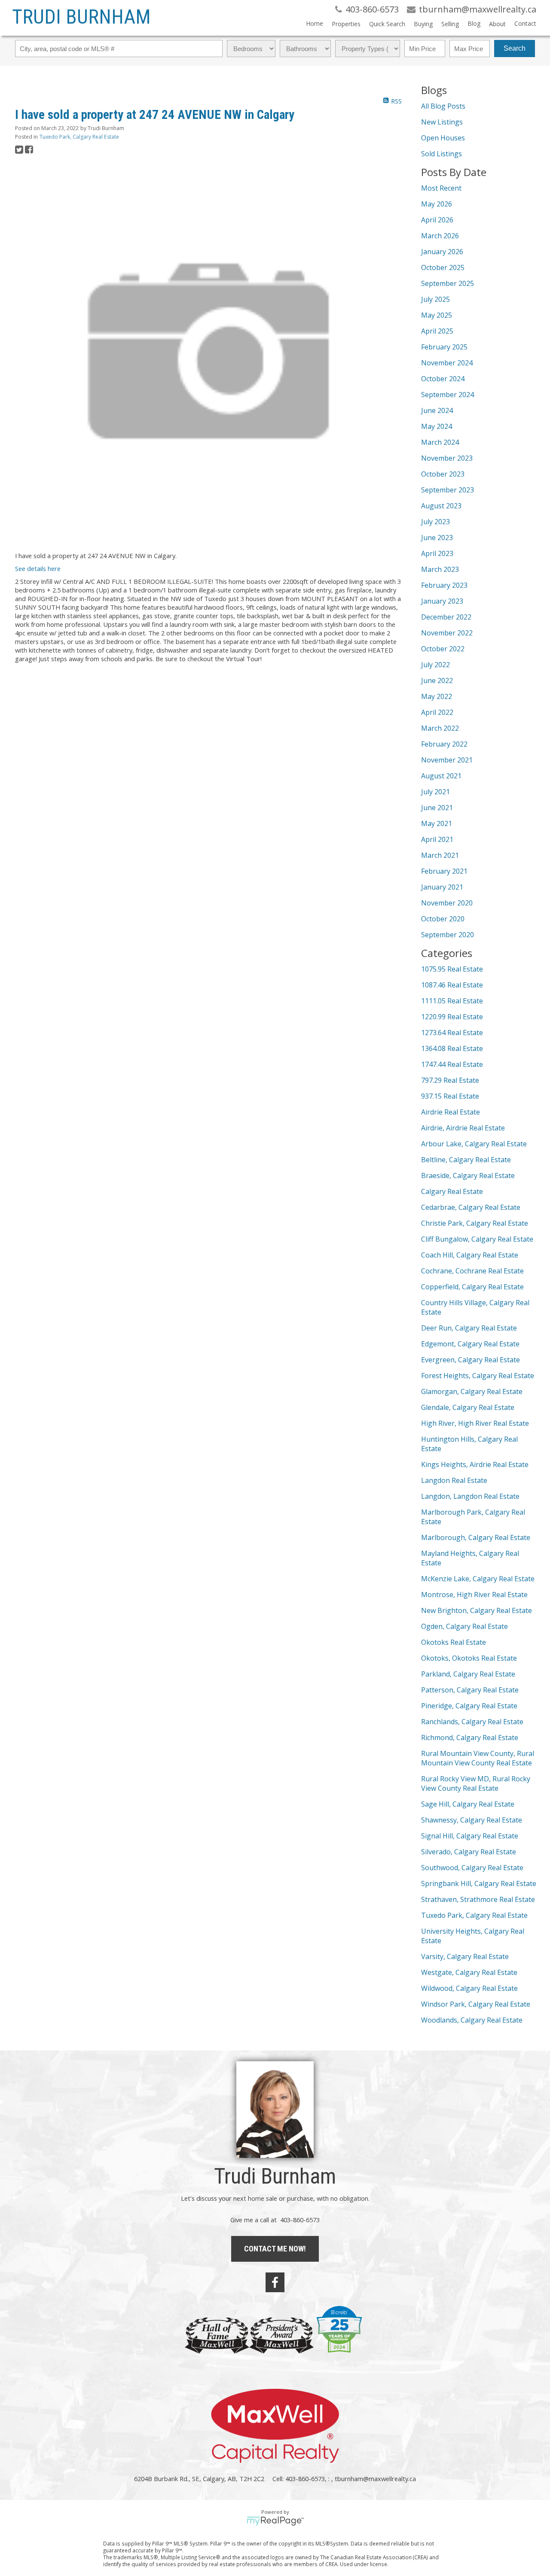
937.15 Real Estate (450, 1096)
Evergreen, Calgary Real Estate (471, 1360)
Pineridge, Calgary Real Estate (469, 1706)
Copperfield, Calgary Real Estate (472, 1287)
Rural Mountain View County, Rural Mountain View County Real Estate (478, 1758)
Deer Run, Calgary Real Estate (469, 1328)
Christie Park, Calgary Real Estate (475, 1223)
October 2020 (443, 919)
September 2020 (448, 935)
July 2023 (435, 522)
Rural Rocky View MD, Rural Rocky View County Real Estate (476, 1783)
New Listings (442, 122)
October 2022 (443, 649)
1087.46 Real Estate (452, 985)
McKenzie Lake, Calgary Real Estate (478, 1579)
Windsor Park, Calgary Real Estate (476, 2004)
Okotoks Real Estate (454, 1642)
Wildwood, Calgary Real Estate (469, 1988)
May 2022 (437, 696)
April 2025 (437, 331)
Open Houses (443, 138)
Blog (474, 23)
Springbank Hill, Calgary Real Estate (479, 1883)
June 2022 (437, 680)
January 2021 (442, 887)
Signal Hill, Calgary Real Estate (470, 1836)
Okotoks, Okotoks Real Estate (469, 1658)
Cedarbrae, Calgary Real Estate (471, 1207)
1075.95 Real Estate (452, 969)
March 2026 (440, 236)
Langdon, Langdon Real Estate (470, 1496)
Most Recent (441, 188)
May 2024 (437, 426)
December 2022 (446, 617)
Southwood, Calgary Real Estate (472, 1868)
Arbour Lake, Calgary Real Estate (474, 1144)
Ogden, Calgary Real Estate (464, 1626)
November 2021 (447, 760)
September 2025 (448, 283)
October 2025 (443, 267)
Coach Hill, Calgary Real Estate (470, 1255)
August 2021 (441, 776)
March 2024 (440, 442)
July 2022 (435, 665)
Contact (525, 23)
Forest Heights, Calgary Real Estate (478, 1376)
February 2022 (444, 744)
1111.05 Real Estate (452, 1001)
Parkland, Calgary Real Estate (468, 1674)
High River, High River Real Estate (475, 1423)
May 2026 (437, 204)
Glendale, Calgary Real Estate (468, 1407)
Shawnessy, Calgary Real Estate (472, 1820)
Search (515, 48)
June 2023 (437, 538)
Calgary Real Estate (452, 1191)
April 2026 (437, 220)
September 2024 (448, 395)
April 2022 (437, 712)
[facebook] (275, 2282)
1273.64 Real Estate (452, 1033)
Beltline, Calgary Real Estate (466, 1160)
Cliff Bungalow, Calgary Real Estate (477, 1239)
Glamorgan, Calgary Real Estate (472, 1391)
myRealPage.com (275, 2521)
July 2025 (435, 299)
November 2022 (447, 633)
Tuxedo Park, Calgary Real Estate (79, 137)
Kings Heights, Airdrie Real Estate (475, 1464)
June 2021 (437, 808)
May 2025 (437, 315)
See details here (38, 568)
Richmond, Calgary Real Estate (470, 1738)
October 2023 (443, 474)
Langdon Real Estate (454, 1480)
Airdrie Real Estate (451, 1112)
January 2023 (442, 601)
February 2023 (444, 585)
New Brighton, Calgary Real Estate (477, 1610)
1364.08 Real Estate (452, 1048)
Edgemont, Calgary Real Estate (470, 1344)
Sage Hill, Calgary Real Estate (468, 1804)
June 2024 (437, 410)
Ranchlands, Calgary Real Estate (472, 1722)
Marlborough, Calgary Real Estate (476, 1537)
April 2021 (437, 839)
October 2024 (443, 379)
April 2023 (437, 553)
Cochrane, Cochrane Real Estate (472, 1271)
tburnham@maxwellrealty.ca (375, 2479)
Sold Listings (442, 154)
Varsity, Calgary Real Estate (465, 1956)
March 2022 (440, 728)
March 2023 (440, 569)
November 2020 (447, 903)
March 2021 (440, 855)
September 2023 (448, 490)
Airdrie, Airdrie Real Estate (463, 1128)
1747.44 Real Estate (452, 1064)
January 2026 (442, 252)
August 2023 (441, 506)
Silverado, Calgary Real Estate (469, 1852)
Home (315, 23)
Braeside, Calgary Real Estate (468, 1176)
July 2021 (435, 792)
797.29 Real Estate (450, 1080)
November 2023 (447, 458)
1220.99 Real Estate (452, 1017)
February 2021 (444, 871)
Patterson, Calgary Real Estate (470, 1690)
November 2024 (447, 363)
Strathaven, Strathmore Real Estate (478, 1899)
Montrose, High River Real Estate (474, 1595)
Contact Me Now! (275, 2249)
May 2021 (437, 823)
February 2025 (444, 347)
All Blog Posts (443, 106)
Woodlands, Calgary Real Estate (472, 2020)
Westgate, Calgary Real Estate (469, 1972)
